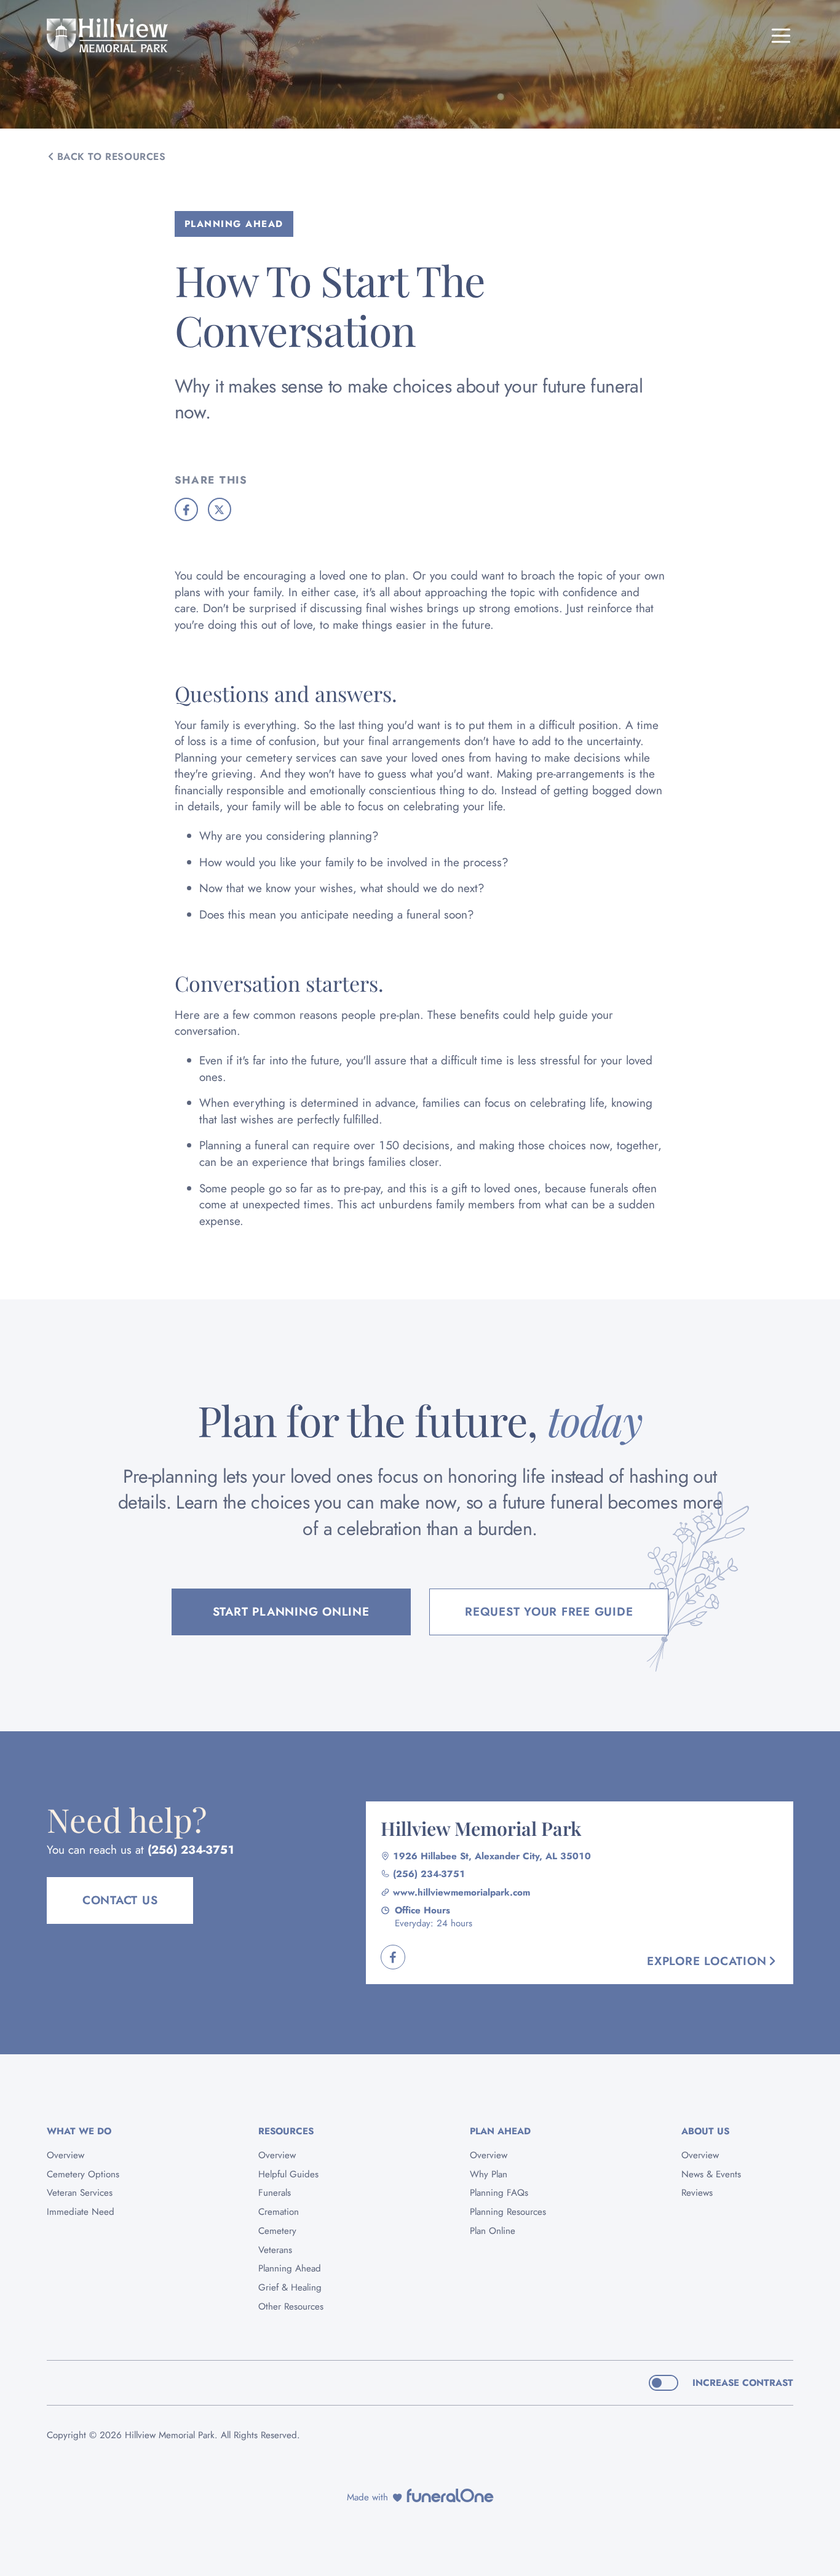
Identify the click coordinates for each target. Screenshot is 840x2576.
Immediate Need (81, 2212)
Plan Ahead (500, 2131)
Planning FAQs (499, 2193)
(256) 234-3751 (191, 1850)
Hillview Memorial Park (481, 1828)
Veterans (275, 2250)
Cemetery (277, 2231)
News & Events (711, 2174)
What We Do (79, 2131)
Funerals (275, 2193)
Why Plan (489, 2174)
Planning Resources (508, 2212)
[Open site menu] (781, 36)
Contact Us (120, 1900)
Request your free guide (549, 1612)
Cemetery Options (83, 2174)
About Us (705, 2131)
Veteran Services (80, 2193)
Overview (65, 2155)
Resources (286, 2131)
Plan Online (493, 2231)
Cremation (279, 2212)
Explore (707, 1961)
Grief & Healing (290, 2287)
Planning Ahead (290, 2268)
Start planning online (291, 1612)
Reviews (697, 2193)
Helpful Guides (288, 2174)
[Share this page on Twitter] (220, 509)
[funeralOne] (450, 2495)
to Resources (112, 157)
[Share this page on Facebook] (186, 509)
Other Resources (291, 2307)
